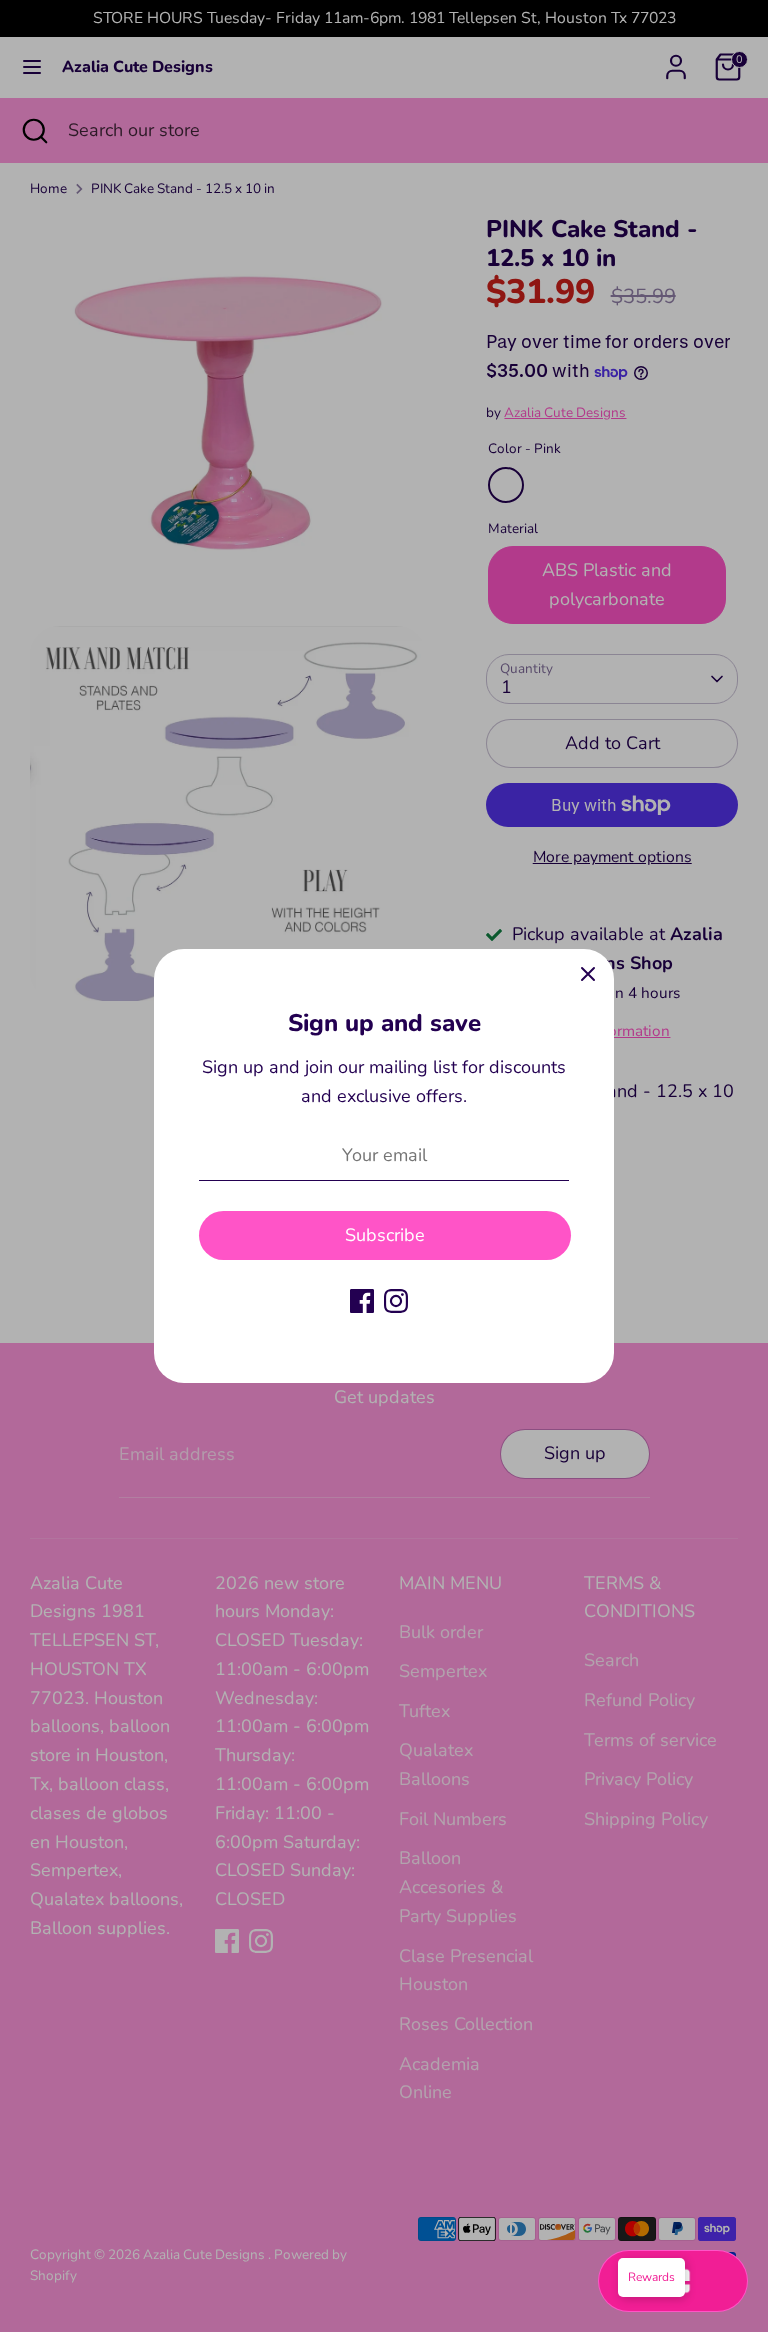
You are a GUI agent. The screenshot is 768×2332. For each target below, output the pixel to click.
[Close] (588, 975)
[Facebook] (362, 1301)
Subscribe (385, 1235)
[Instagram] (396, 1301)
